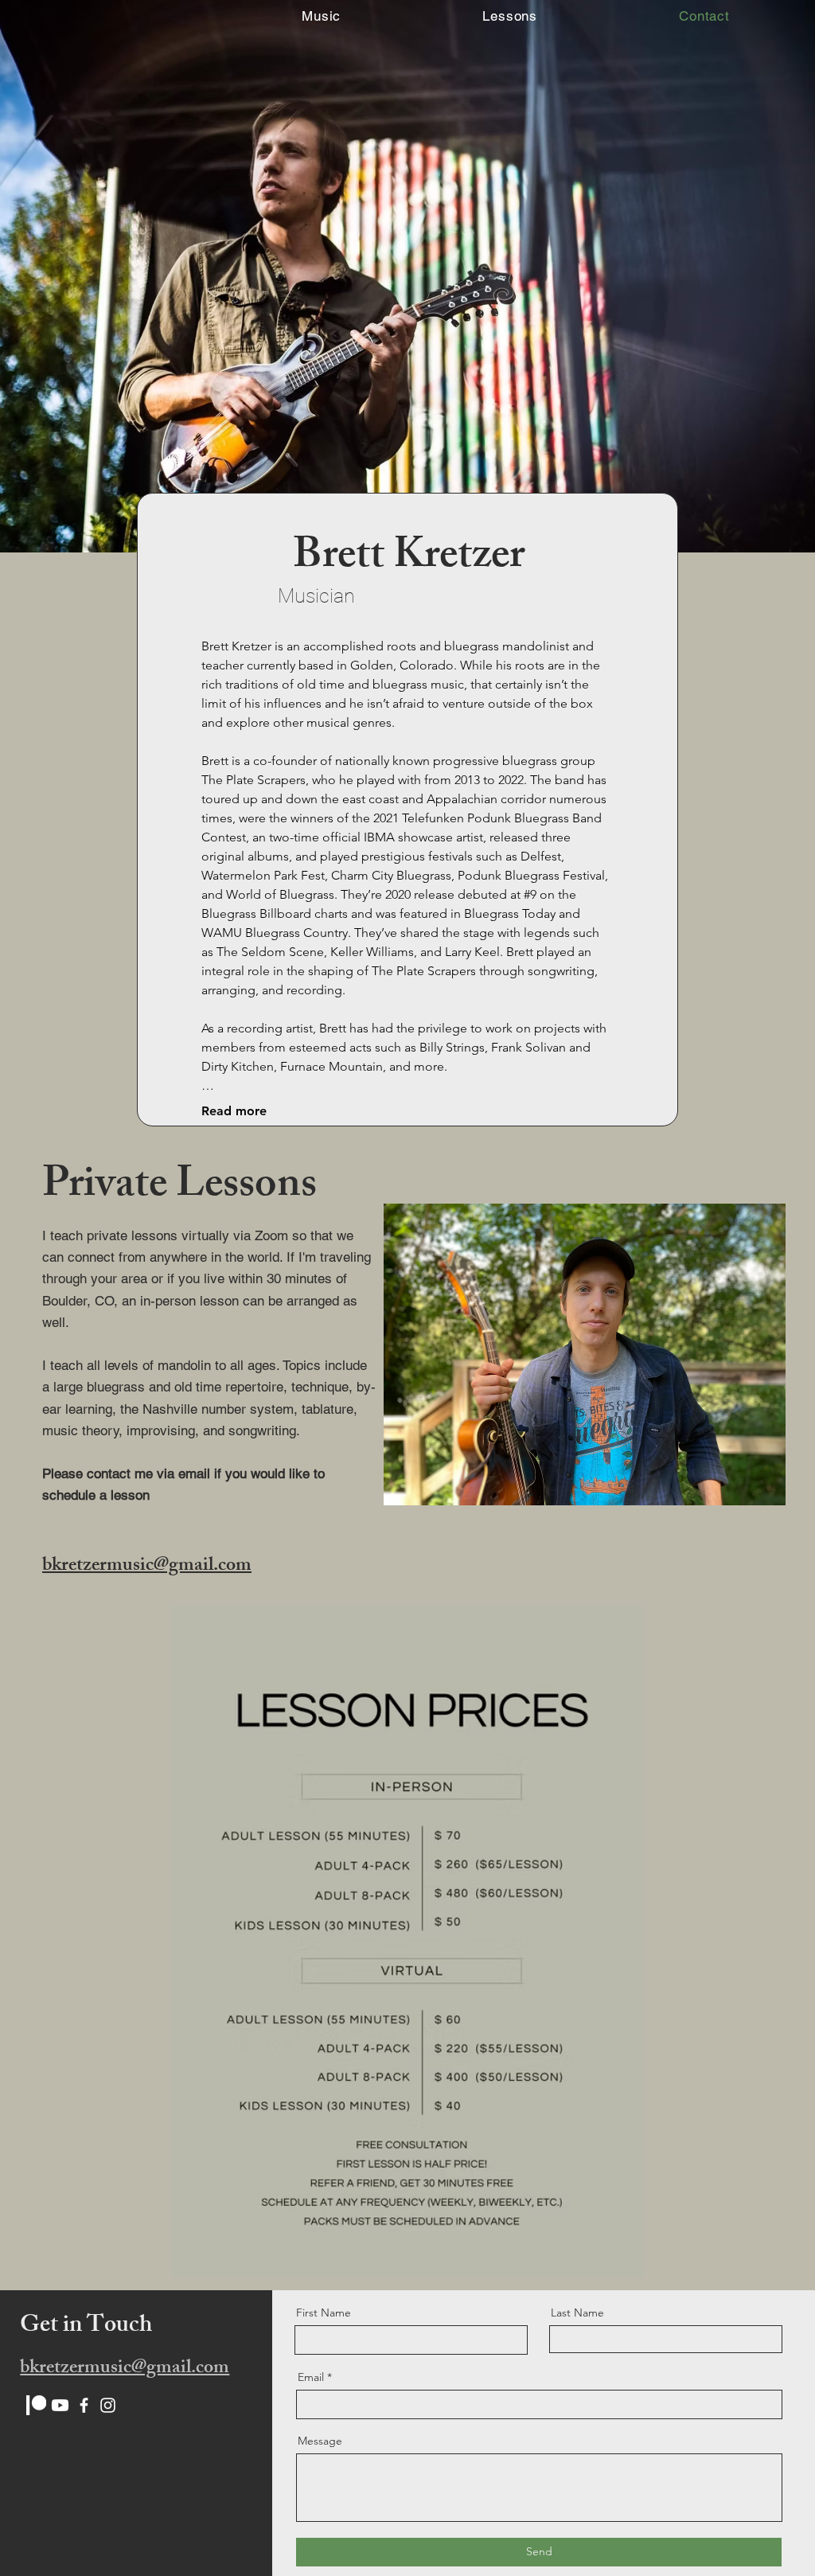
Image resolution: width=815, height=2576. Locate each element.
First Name (324, 2313)
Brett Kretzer (409, 559)
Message (320, 2441)
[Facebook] (84, 2405)
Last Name (577, 2313)
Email (311, 2377)
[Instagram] (108, 2405)
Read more (234, 1111)
